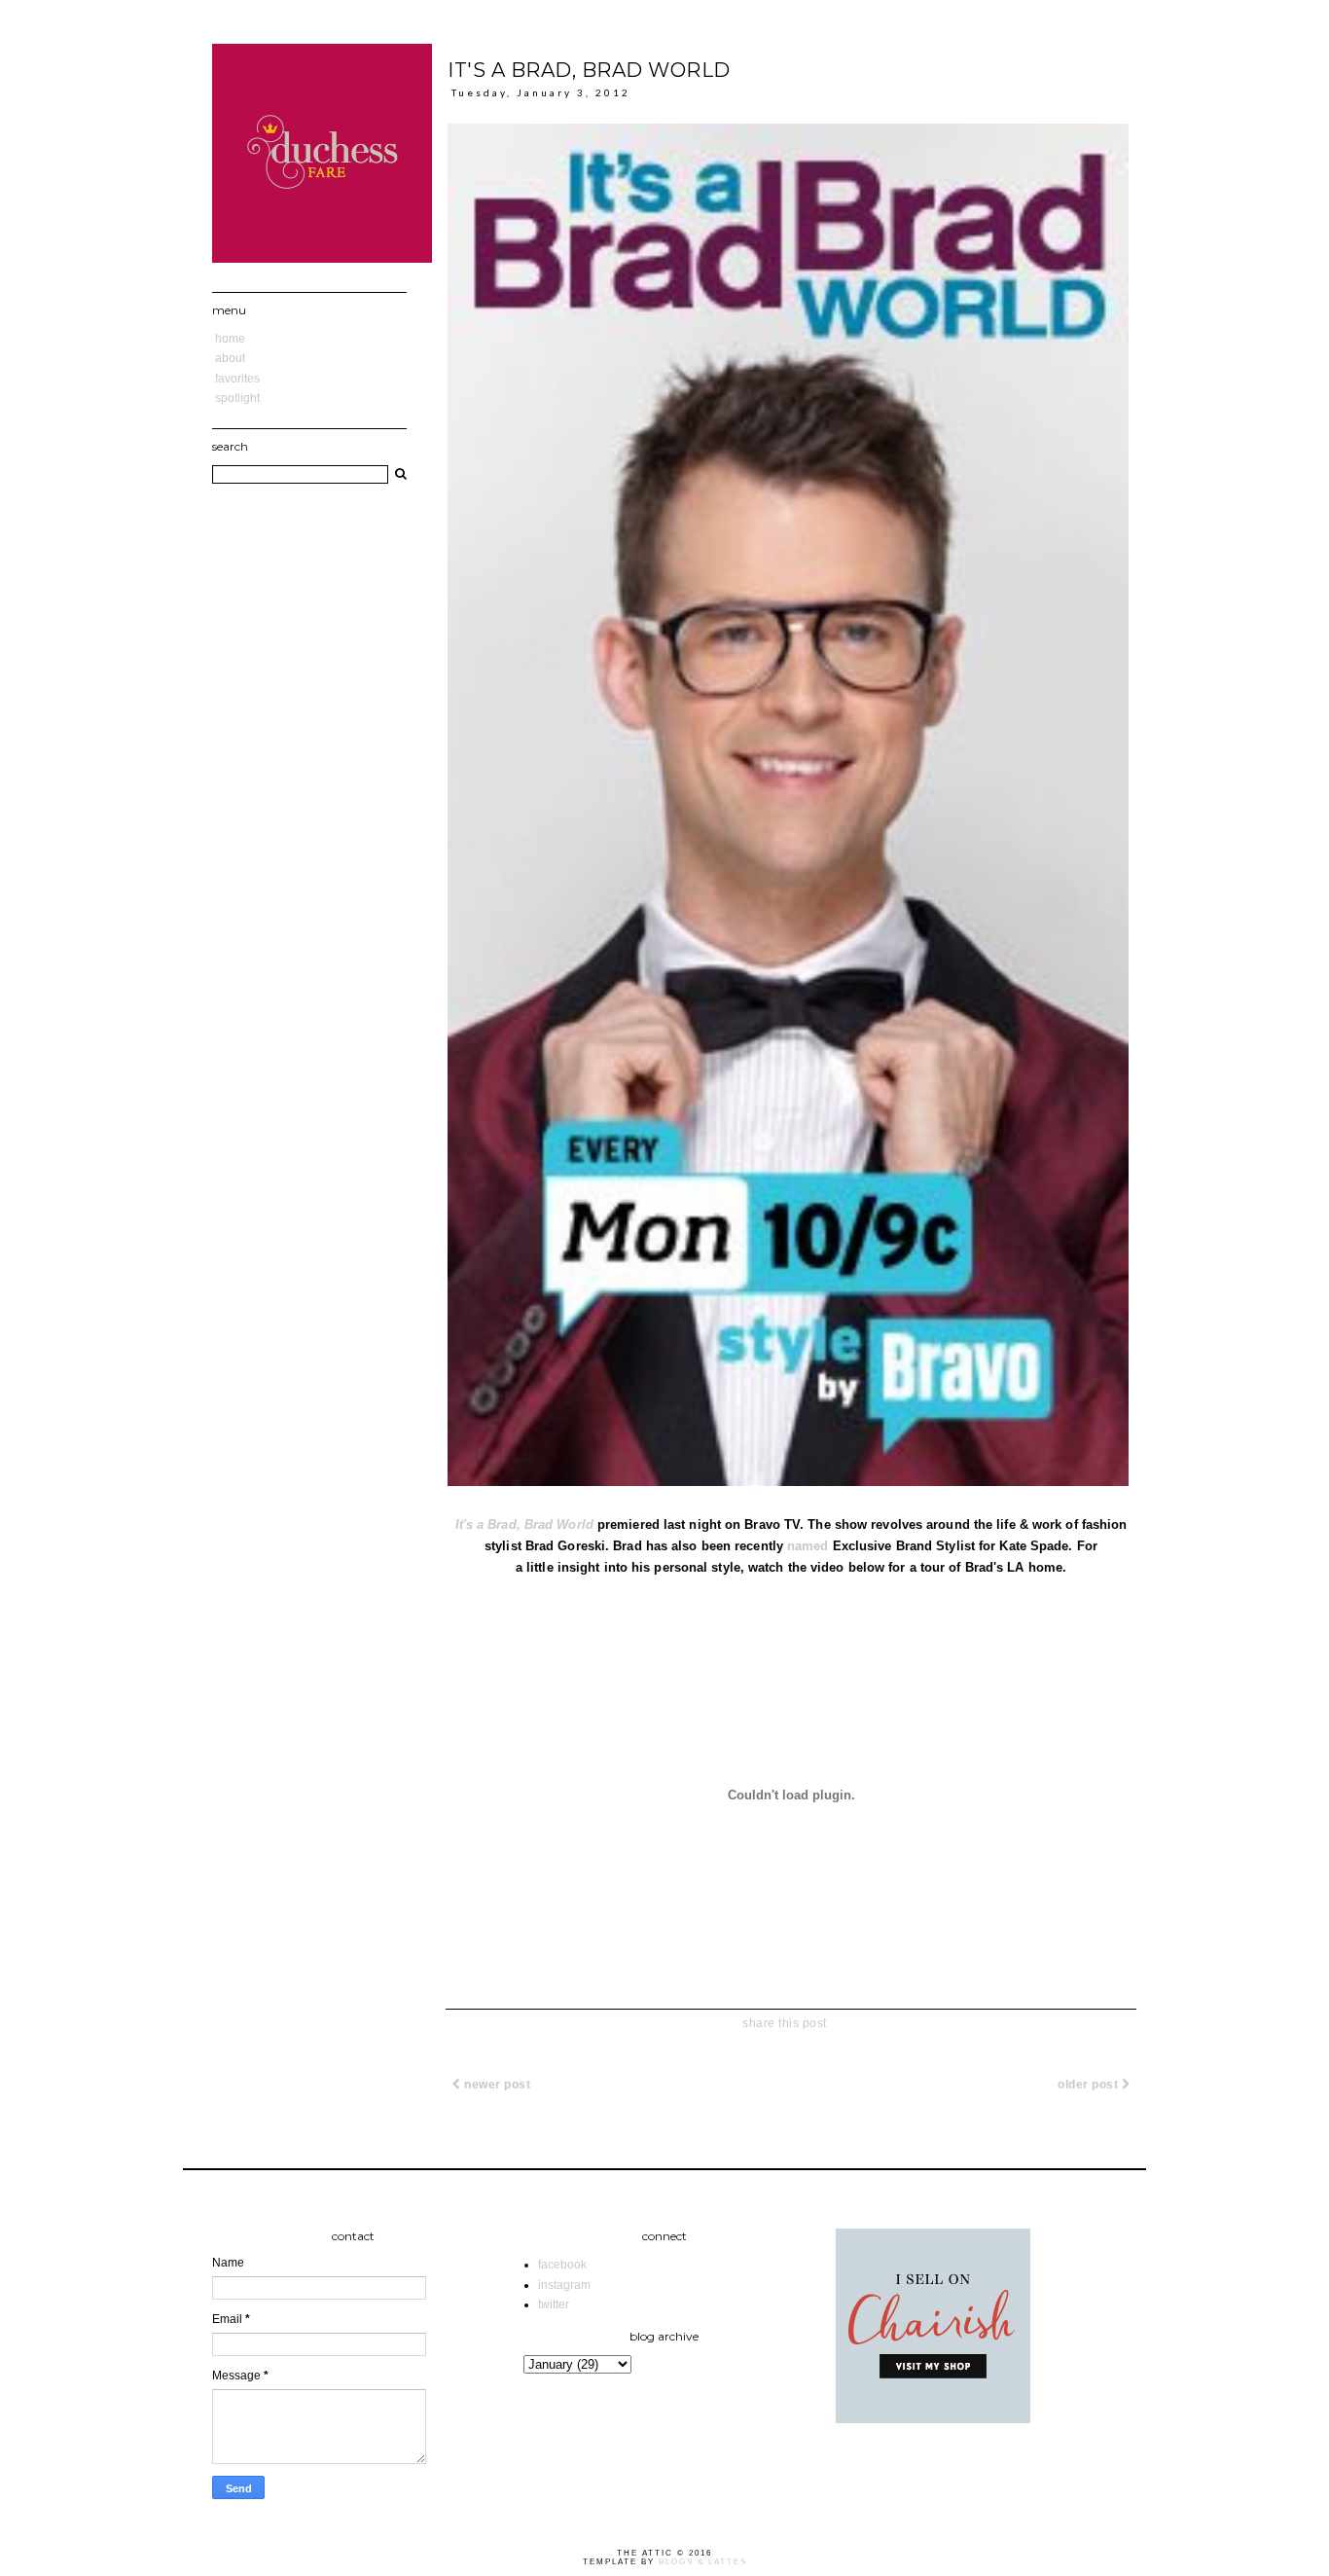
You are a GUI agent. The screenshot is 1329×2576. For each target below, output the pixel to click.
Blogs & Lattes (703, 2562)
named (808, 1546)
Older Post (1090, 2085)
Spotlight (237, 398)
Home (230, 339)
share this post (785, 2023)
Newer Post (496, 2085)
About (230, 358)
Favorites (237, 379)
